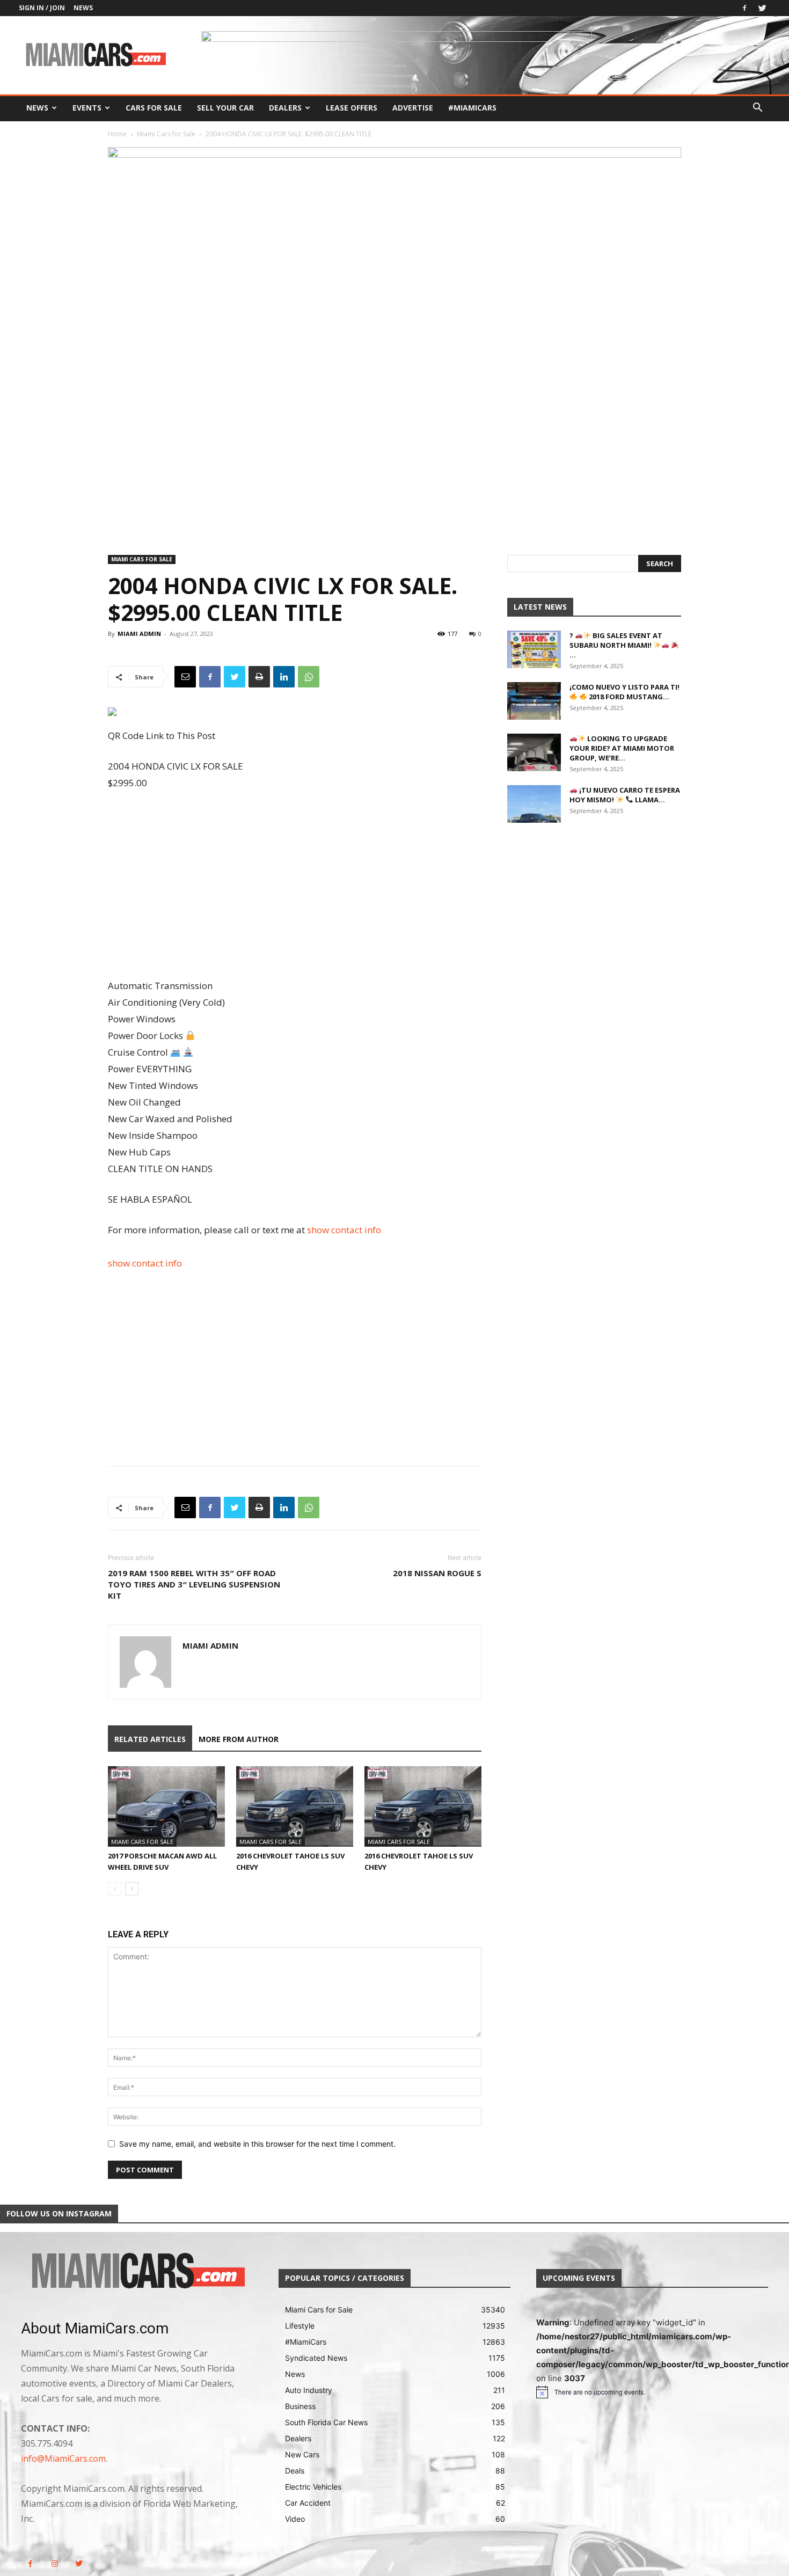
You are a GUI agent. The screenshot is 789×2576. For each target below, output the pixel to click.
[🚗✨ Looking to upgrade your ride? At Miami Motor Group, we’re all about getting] (534, 752)
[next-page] (132, 1889)
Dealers (285, 108)
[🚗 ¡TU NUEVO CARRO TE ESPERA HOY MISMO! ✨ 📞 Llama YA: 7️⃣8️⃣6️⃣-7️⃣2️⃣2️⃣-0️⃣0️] (534, 804)
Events (87, 108)
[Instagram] (54, 2564)
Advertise (413, 108)
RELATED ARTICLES (150, 1739)
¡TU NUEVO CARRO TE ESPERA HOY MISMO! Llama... (625, 795)
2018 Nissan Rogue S (437, 1573)
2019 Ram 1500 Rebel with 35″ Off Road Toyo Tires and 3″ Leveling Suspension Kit (194, 1584)
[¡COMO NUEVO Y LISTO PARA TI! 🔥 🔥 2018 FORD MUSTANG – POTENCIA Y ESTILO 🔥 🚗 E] (534, 701)
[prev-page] (115, 1889)
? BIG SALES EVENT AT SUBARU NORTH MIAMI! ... (616, 645)
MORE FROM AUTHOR (239, 1739)
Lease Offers (352, 108)
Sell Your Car (225, 108)
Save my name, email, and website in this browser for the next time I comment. (257, 2144)
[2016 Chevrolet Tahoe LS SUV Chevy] (295, 1806)
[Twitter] (762, 8)
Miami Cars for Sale (166, 134)
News (83, 8)
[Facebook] (744, 8)
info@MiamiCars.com (63, 2458)
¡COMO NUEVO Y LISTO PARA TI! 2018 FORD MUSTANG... (624, 692)
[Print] (259, 677)
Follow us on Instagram (59, 2213)
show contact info (344, 1230)
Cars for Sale (154, 108)
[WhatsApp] (309, 677)
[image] (137, 2272)
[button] (757, 109)
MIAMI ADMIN (139, 634)
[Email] (185, 677)
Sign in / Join (42, 8)
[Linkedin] (284, 677)
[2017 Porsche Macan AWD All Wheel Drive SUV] (166, 1806)
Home (117, 134)
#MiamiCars (472, 108)
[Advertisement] (295, 885)
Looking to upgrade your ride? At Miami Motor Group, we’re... (622, 748)
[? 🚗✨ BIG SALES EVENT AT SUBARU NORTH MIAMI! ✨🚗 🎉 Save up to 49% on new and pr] (534, 649)
